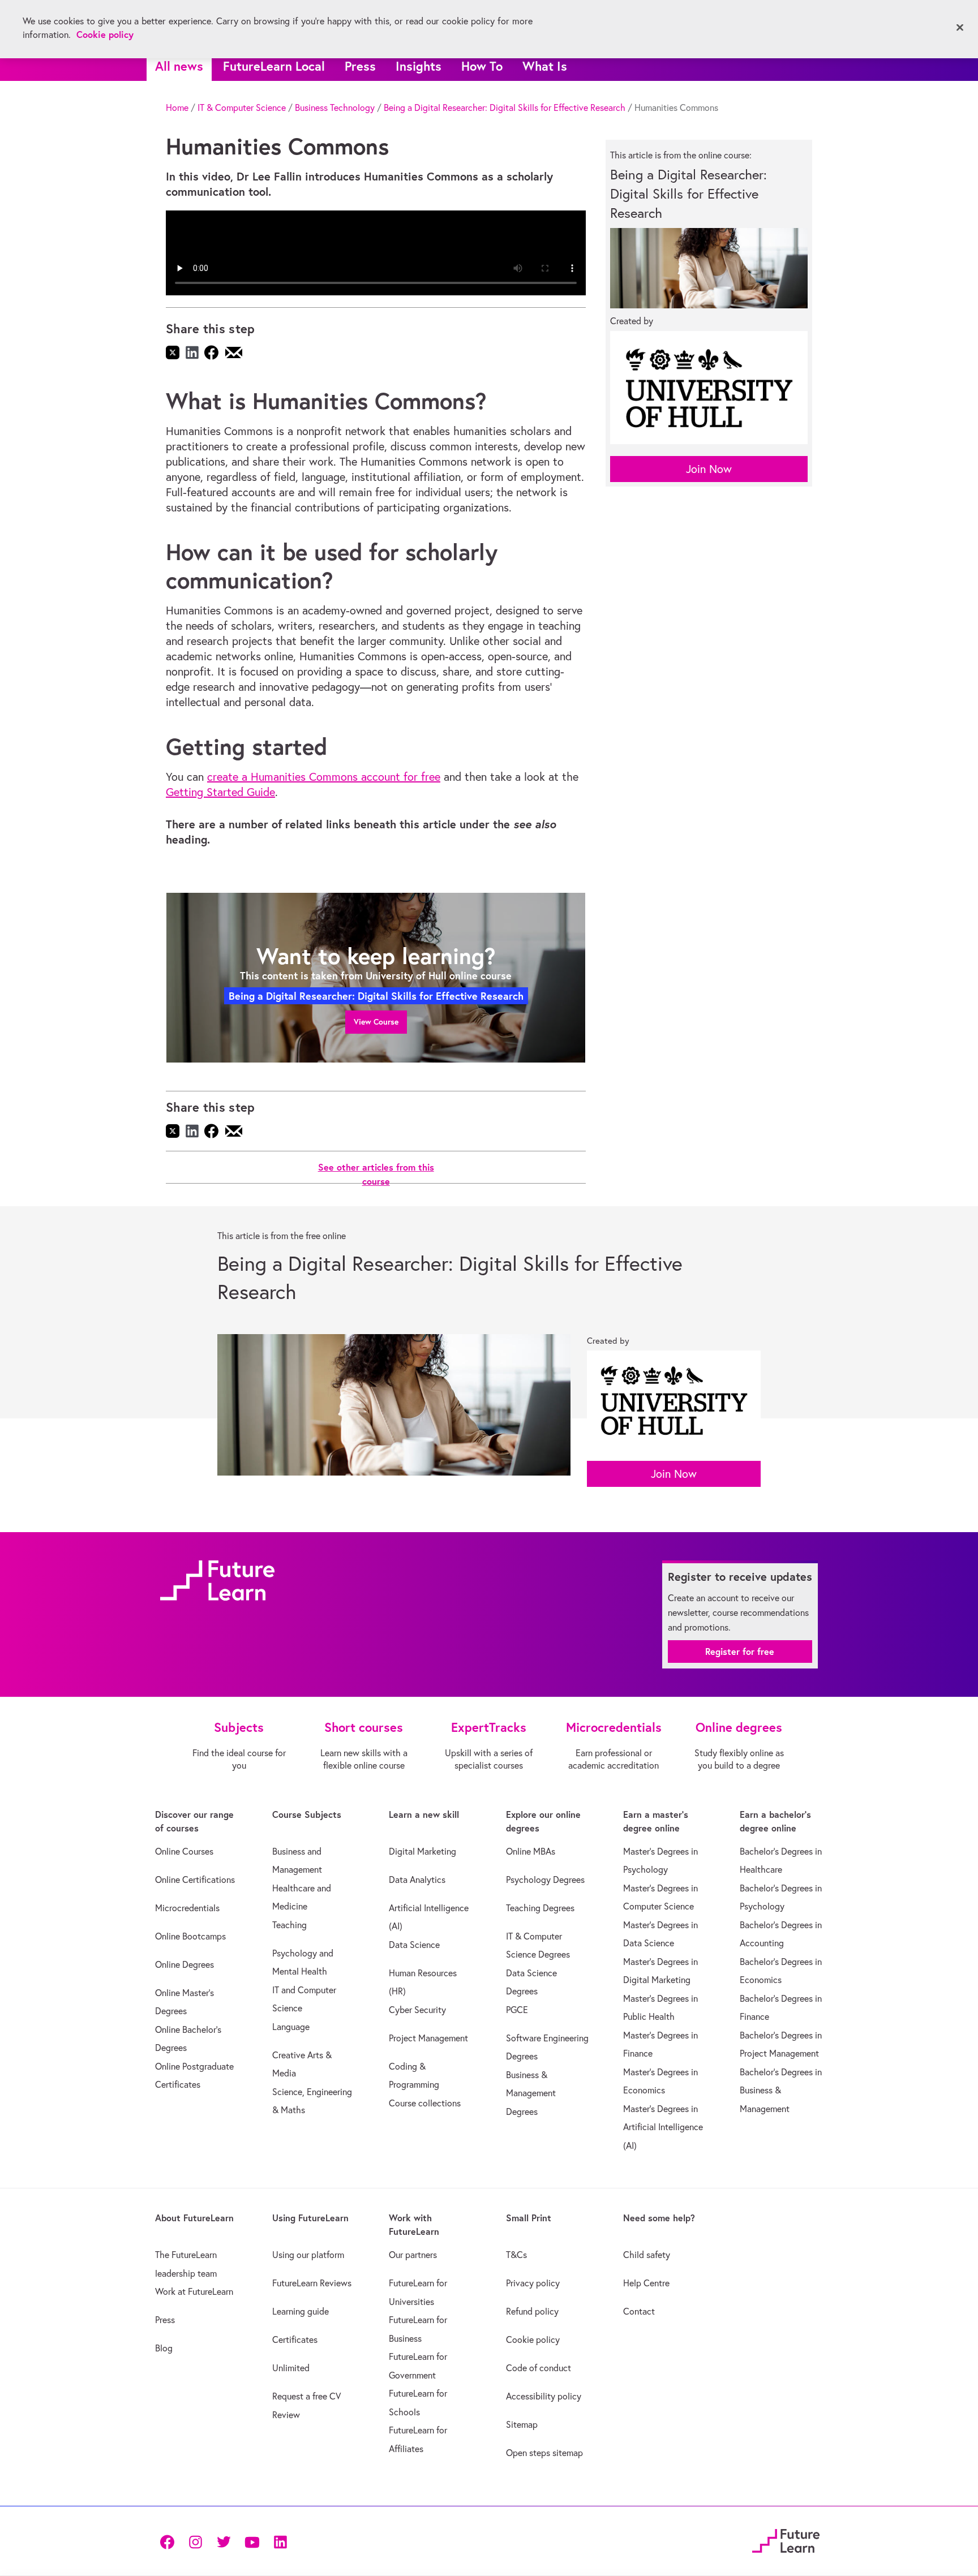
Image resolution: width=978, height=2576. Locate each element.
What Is (545, 66)
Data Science (414, 1945)
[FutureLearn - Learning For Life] (786, 2540)
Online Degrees (185, 1964)
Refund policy (532, 2311)
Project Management (428, 2038)
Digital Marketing (422, 1851)
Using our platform (308, 2255)
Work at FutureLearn (194, 2291)
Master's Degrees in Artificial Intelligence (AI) (663, 2127)
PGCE (517, 2010)
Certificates (295, 2340)
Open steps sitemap (544, 2453)
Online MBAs (531, 1851)
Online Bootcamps (190, 1936)
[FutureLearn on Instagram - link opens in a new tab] (195, 2541)
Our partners (413, 2255)
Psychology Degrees (545, 1880)
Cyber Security (417, 2010)
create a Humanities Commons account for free (324, 777)
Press (360, 66)
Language (291, 2027)
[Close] (960, 28)
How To (482, 66)
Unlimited (291, 2368)
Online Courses (184, 1851)
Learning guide (301, 2311)
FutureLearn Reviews (312, 2283)
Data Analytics (417, 1880)
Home (177, 107)
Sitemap (522, 2424)
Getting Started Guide (220, 792)
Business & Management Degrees (531, 2093)
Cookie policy (533, 2340)
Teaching (289, 1925)
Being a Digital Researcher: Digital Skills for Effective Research (505, 107)
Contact (639, 2311)
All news (179, 66)
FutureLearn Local (274, 66)
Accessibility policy (544, 2396)
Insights (419, 66)
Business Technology (335, 107)
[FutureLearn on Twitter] (224, 2541)
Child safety (647, 2255)
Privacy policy (533, 2283)
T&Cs (516, 2255)
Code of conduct (539, 2368)
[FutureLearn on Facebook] (170, 2541)
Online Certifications (195, 1880)
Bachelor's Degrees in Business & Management (781, 2090)
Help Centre (646, 2283)
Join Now (709, 469)
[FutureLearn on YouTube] (252, 2541)
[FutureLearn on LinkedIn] (280, 2541)
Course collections (425, 2103)
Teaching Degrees (540, 1908)
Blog (164, 2348)
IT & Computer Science (242, 107)
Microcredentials (187, 1908)
